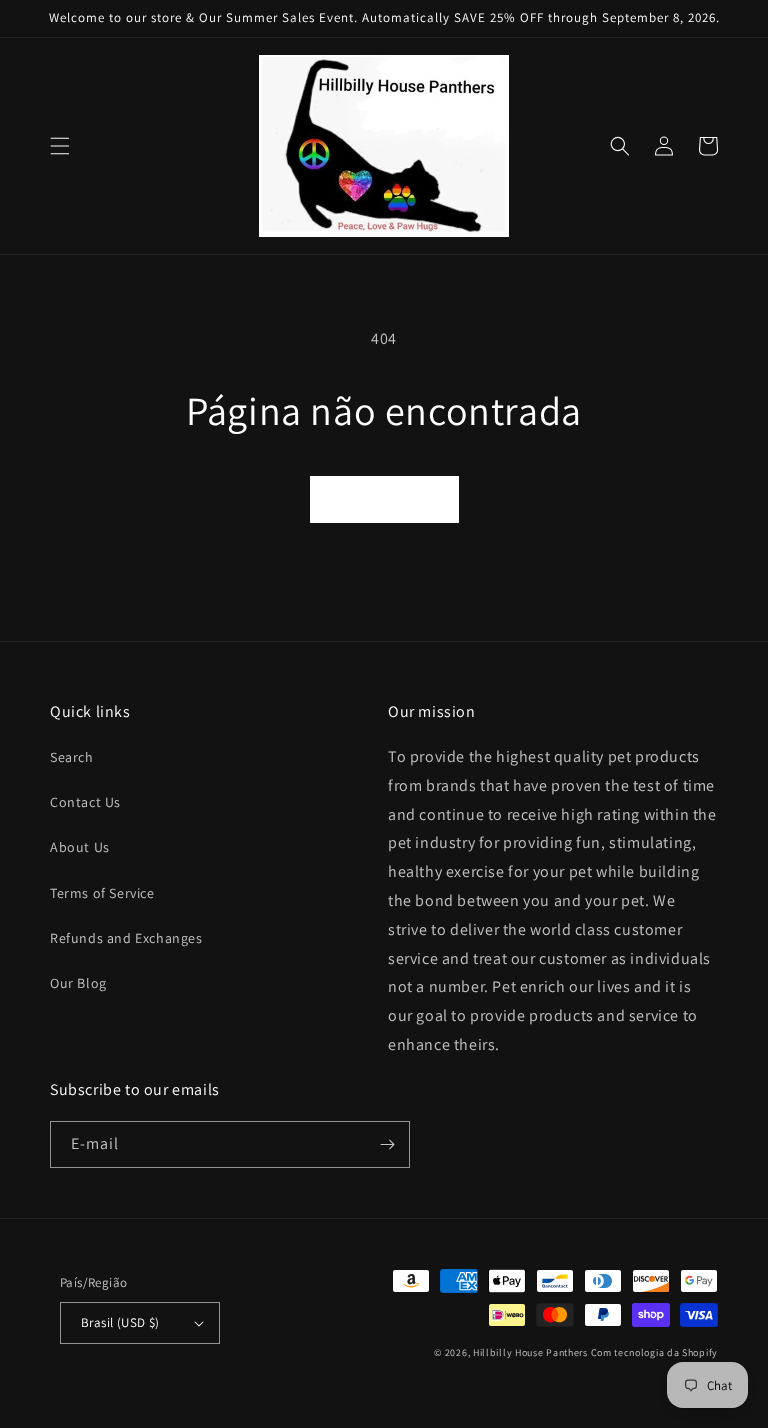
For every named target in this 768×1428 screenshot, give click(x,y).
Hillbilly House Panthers (530, 1352)
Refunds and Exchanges (126, 938)
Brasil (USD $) (120, 1322)
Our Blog (78, 983)
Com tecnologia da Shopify (655, 1352)
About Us (80, 847)
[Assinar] (387, 1144)
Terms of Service (102, 893)
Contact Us (85, 802)
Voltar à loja (384, 499)
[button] (60, 146)
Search (72, 757)
